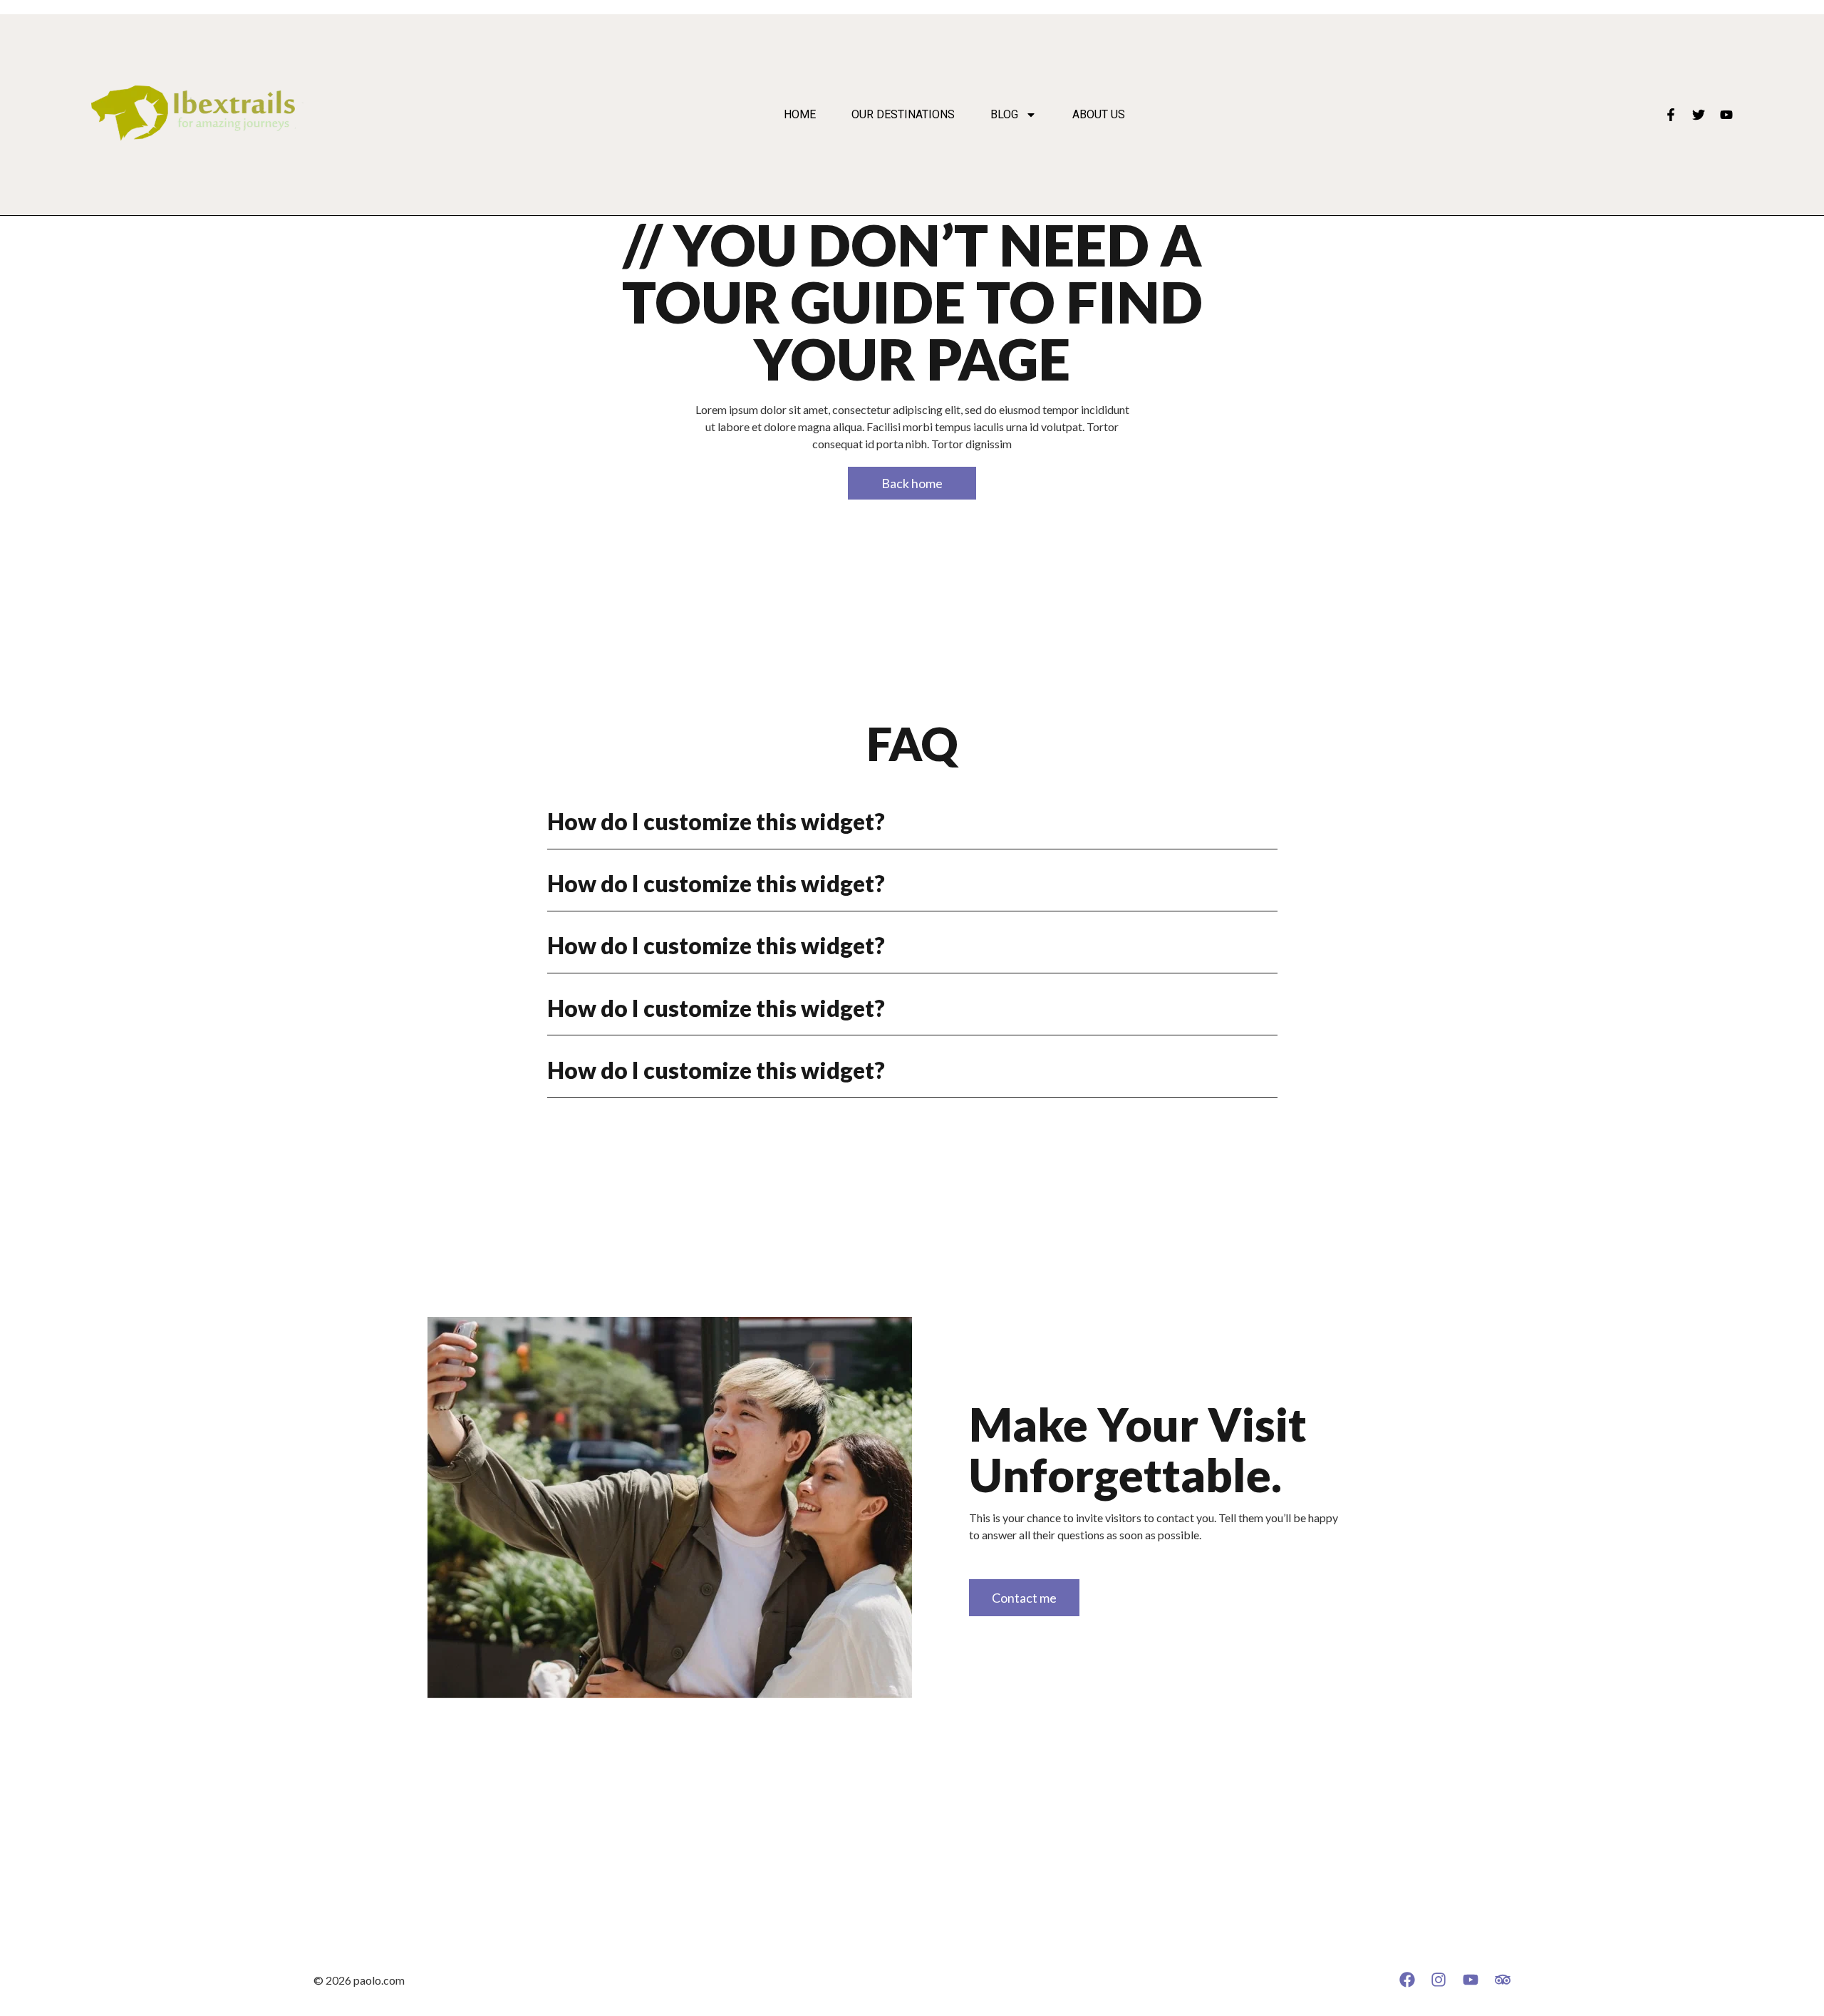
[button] (912, 822)
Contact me (1024, 1598)
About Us (1099, 115)
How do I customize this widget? (716, 821)
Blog (1004, 115)
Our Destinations (903, 115)
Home (800, 115)
